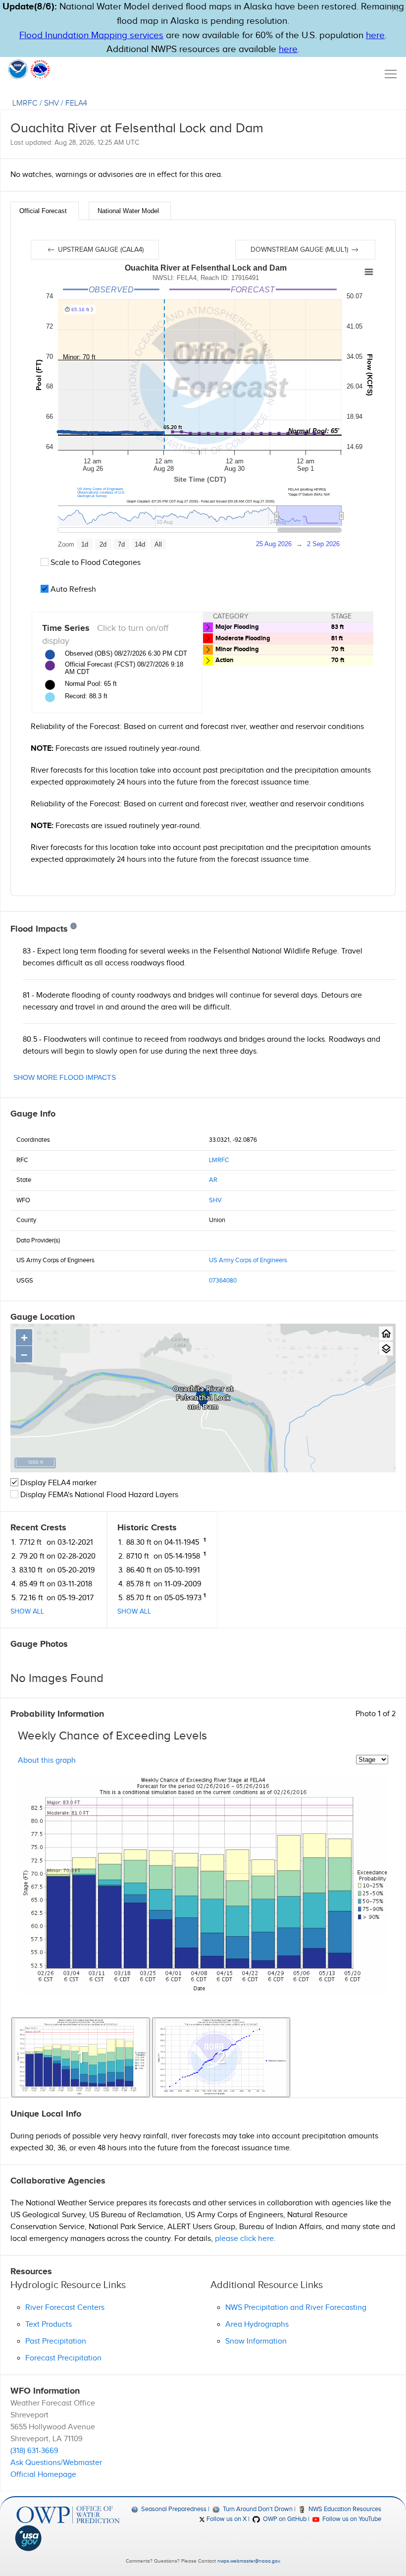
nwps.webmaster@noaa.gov (249, 2561)
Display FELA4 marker (57, 1483)
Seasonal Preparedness (173, 2509)
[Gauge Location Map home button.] (386, 1333)
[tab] (45, 211)
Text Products (49, 2324)
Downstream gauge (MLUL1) (300, 250)
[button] (395, 8)
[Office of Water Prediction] (68, 2515)
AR (213, 1180)
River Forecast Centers (65, 2308)
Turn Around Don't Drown (257, 2509)
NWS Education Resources (344, 2509)
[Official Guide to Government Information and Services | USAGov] (68, 2538)
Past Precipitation (56, 2341)
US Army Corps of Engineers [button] (100, 489)
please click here (244, 2239)
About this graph (47, 1761)
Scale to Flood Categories (95, 563)
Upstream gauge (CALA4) (100, 250)
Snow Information (256, 2341)
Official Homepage (43, 2475)
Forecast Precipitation (63, 2358)
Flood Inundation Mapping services (91, 35)
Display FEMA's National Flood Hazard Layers (98, 1495)
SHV (51, 103)
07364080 (223, 1281)
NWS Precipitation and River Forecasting (296, 2308)
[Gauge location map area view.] (386, 1349)
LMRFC (25, 103)
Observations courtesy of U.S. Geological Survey (101, 494)
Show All (27, 1612)
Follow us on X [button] (226, 2519)
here (375, 35)
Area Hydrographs (257, 2324)
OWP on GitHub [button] (284, 2519)
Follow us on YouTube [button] (351, 2519)
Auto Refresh (72, 589)
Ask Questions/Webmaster (56, 2463)
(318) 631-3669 (34, 2451)
